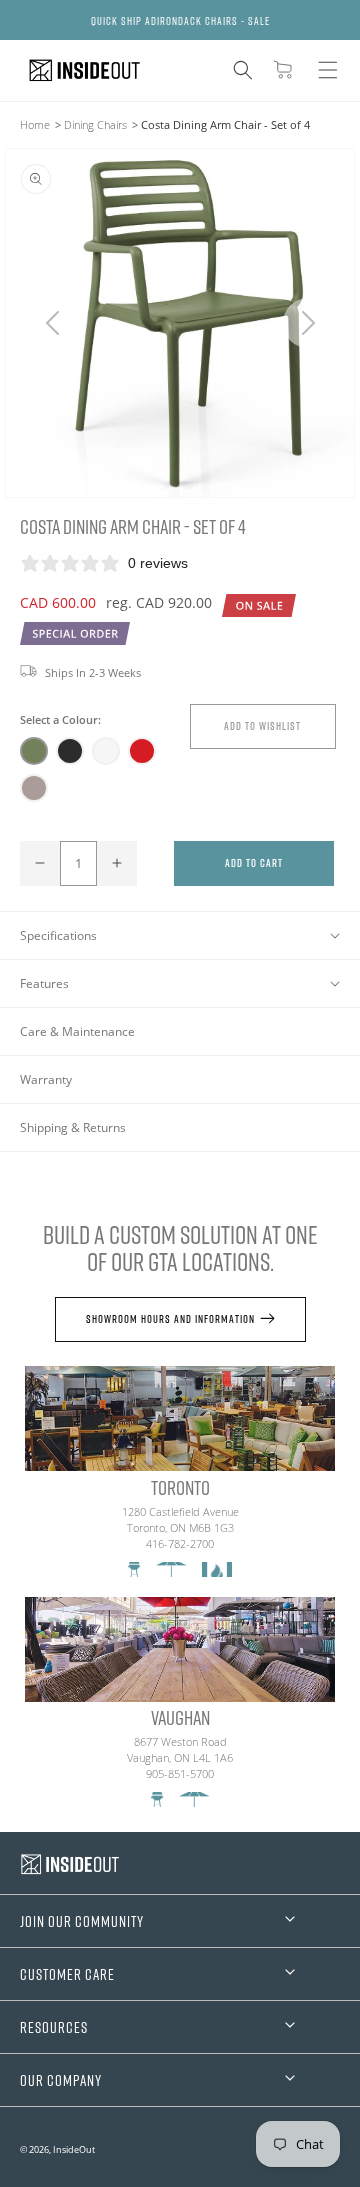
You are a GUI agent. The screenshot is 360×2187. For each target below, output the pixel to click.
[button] (243, 70)
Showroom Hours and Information (170, 1318)
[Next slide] (307, 323)
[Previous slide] (52, 323)
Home (35, 124)
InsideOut (74, 2149)
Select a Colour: (60, 719)
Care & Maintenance (77, 1031)
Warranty (46, 1079)
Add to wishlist (262, 725)
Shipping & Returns (73, 1127)
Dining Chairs (95, 124)
